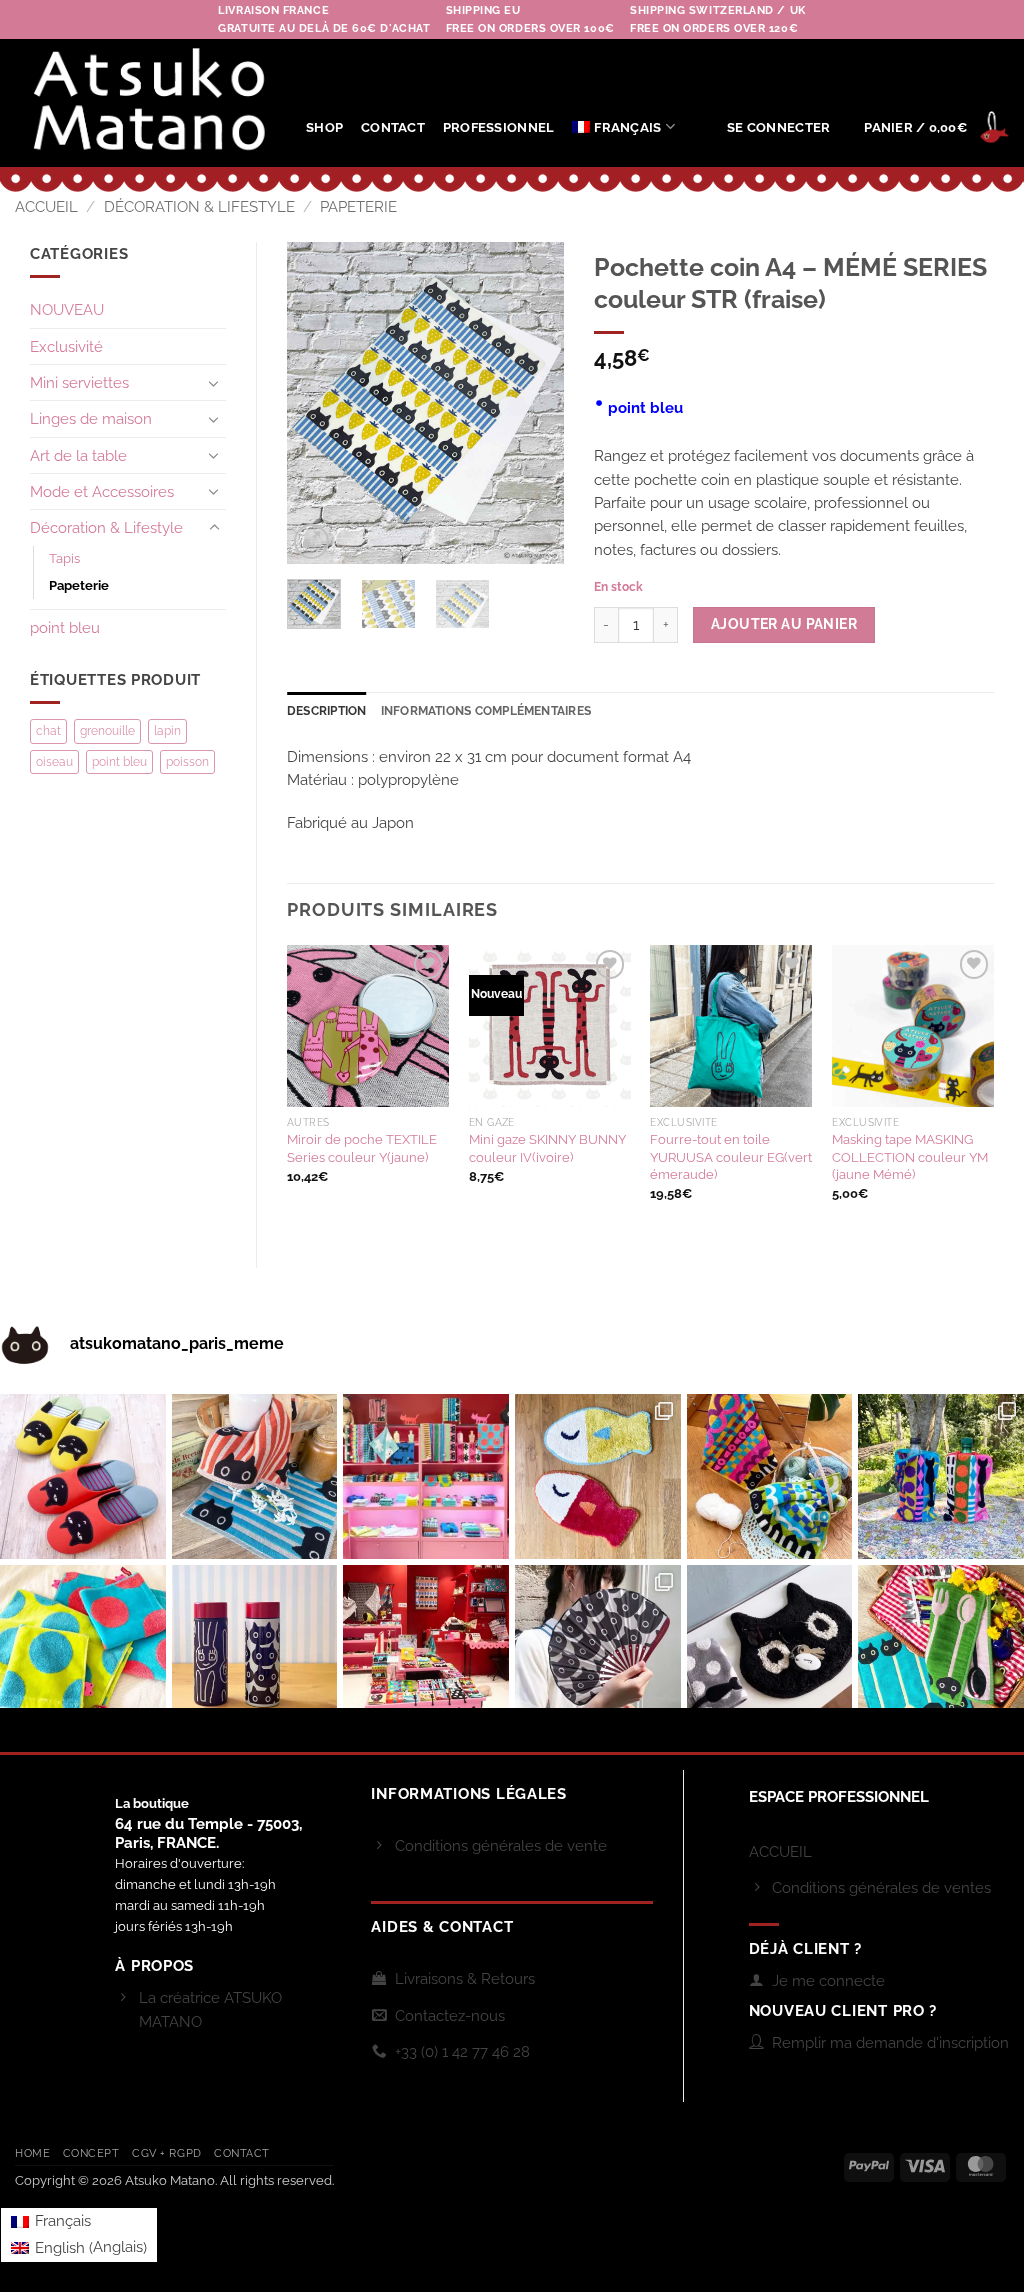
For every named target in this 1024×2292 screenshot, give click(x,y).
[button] (778, 127)
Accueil (46, 206)
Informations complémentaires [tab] (486, 711)
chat (48, 731)
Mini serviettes (79, 382)
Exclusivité (66, 346)
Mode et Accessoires (102, 491)
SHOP (324, 127)
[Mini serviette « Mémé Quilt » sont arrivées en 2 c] (770, 1477)
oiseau (54, 762)
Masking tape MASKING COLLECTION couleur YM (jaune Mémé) (910, 1156)
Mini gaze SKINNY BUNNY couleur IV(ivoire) (547, 1148)
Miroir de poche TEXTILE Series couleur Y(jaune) (362, 1148)
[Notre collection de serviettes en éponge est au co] (426, 1477)
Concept (91, 2153)
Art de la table (78, 455)
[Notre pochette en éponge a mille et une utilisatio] (941, 1477)
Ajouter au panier (784, 624)
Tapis (64, 558)
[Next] (533, 403)
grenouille (107, 731)
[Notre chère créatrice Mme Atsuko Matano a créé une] (426, 1648)
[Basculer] (214, 383)
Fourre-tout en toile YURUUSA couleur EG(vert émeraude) (731, 1156)
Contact (242, 2153)
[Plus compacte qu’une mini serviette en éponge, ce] (255, 1477)
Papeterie (358, 206)
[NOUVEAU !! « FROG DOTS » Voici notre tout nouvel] (83, 1648)
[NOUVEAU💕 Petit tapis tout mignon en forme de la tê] (770, 1648)
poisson (187, 762)
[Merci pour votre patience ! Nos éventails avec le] (598, 1648)
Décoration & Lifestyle (199, 206)
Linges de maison (91, 418)
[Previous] (318, 403)
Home (32, 2153)
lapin (167, 731)
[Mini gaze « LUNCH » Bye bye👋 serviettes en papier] (941, 1648)
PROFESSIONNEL (498, 127)
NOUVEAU (67, 309)
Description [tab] (327, 711)
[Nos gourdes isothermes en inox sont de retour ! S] (255, 1648)
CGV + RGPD (167, 2153)
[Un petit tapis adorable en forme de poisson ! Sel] (598, 1477)
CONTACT (393, 127)
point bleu (65, 627)
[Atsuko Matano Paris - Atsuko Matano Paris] (145, 103)
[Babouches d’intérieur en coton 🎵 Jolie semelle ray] (83, 1477)
